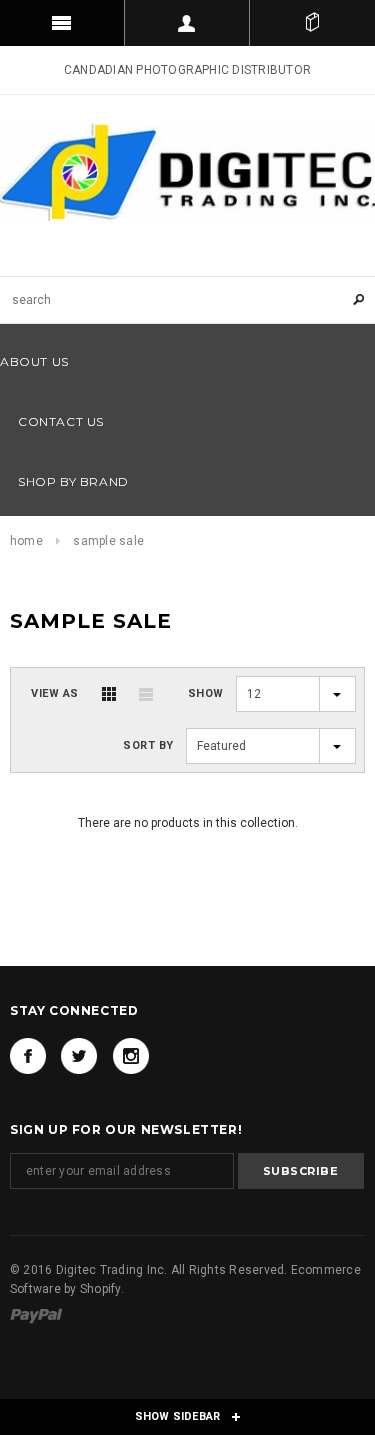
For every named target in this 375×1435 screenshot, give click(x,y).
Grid (109, 694)
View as (55, 693)
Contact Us (61, 421)
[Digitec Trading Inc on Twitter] (79, 1056)
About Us (34, 361)
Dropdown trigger (187, 23)
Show (206, 693)
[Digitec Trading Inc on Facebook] (28, 1056)
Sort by (148, 745)
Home (26, 541)
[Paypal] (36, 1315)
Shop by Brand (73, 481)
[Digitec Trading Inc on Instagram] (131, 1056)
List (146, 694)
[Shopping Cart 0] (312, 23)
